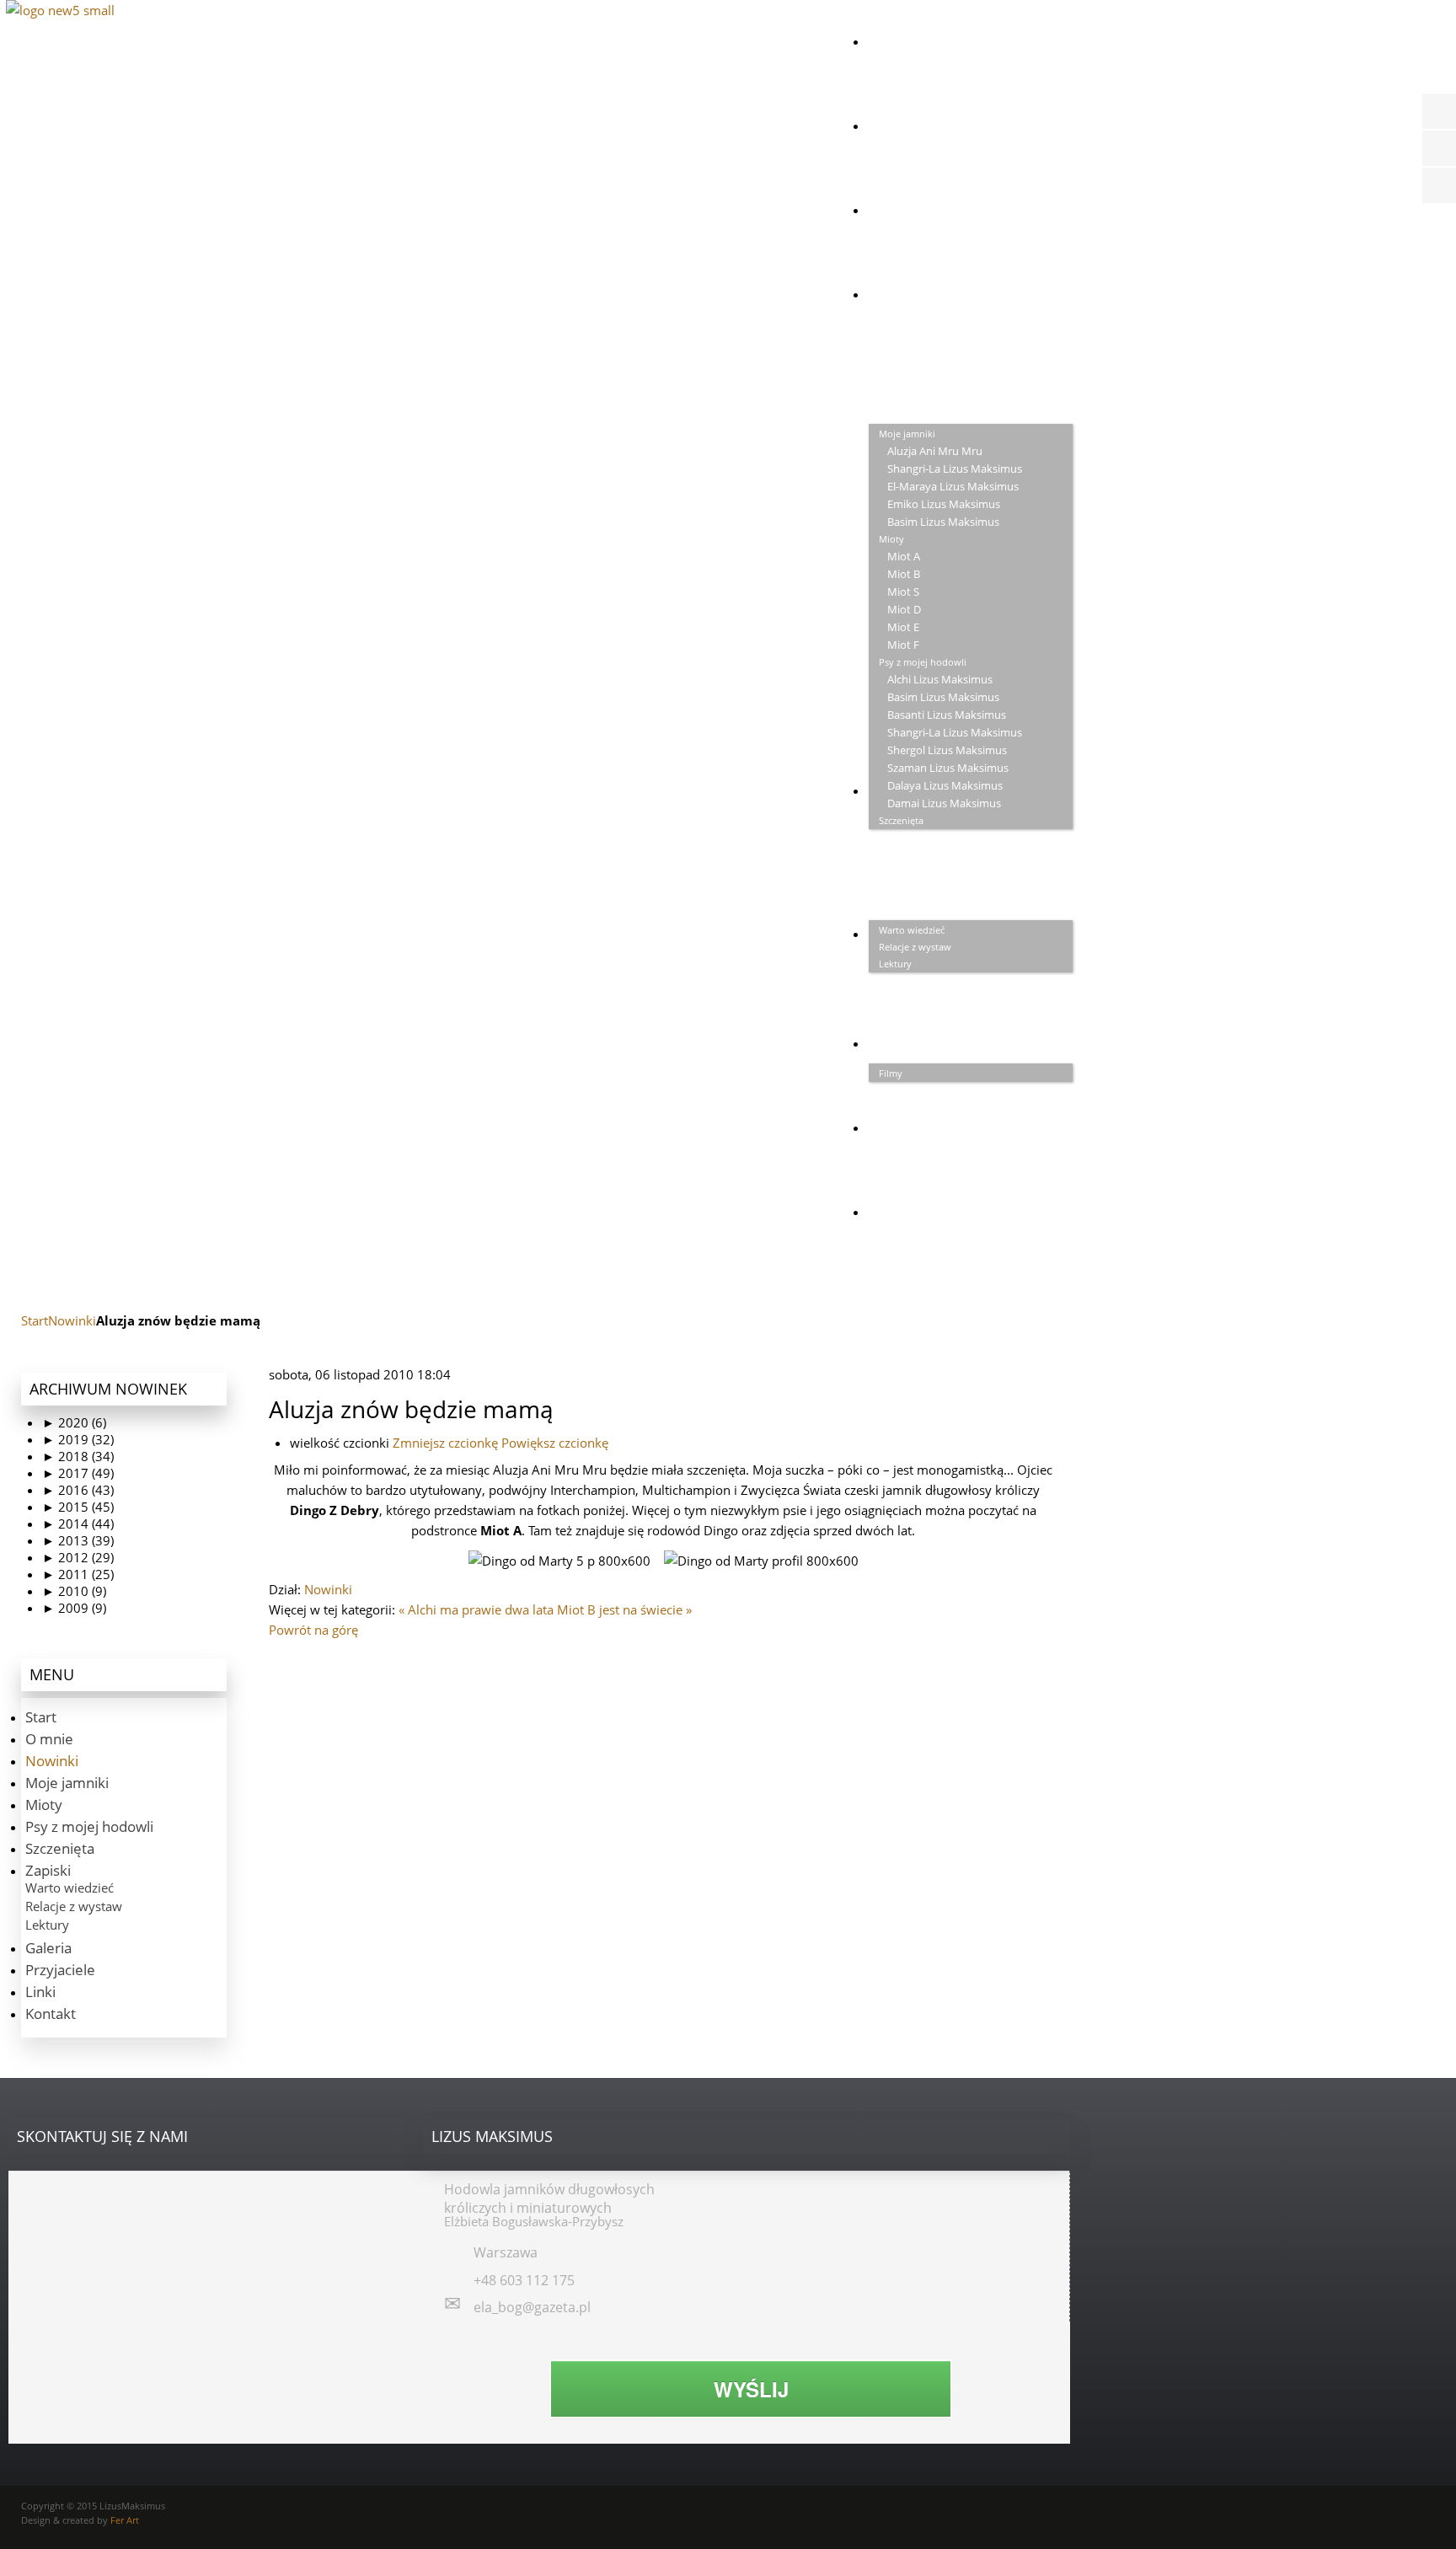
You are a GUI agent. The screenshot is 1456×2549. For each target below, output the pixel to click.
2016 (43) (78, 1490)
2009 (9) (74, 1608)
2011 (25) (78, 1574)
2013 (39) (78, 1540)
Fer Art (125, 2520)
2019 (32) (78, 1439)
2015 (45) (78, 1507)
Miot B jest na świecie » (624, 1609)
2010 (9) (74, 1591)
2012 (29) (78, 1557)
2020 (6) (74, 1422)
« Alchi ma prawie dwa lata (476, 1609)
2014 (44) (78, 1524)
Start (35, 1320)
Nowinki (72, 1320)
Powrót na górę (313, 1630)
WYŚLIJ (751, 2389)
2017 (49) (78, 1473)
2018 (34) (78, 1456)
